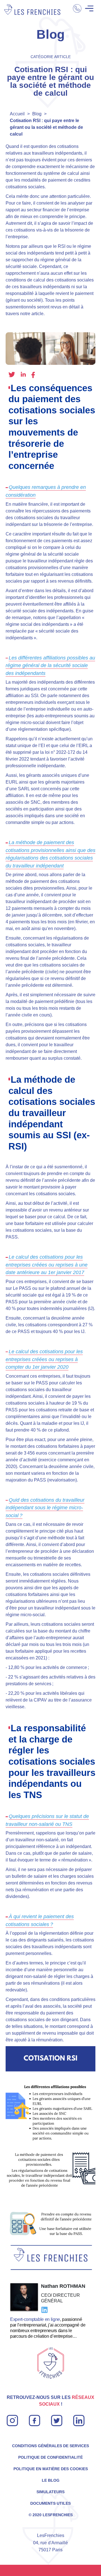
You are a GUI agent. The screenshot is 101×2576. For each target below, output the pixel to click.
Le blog (51, 2480)
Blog (37, 114)
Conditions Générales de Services (50, 2446)
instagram (12, 2418)
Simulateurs (50, 2492)
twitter (12, 375)
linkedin (23, 374)
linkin (78, 2418)
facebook (33, 375)
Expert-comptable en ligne (35, 2319)
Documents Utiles (50, 2503)
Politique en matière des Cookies (51, 2469)
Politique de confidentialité (50, 2457)
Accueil (17, 114)
